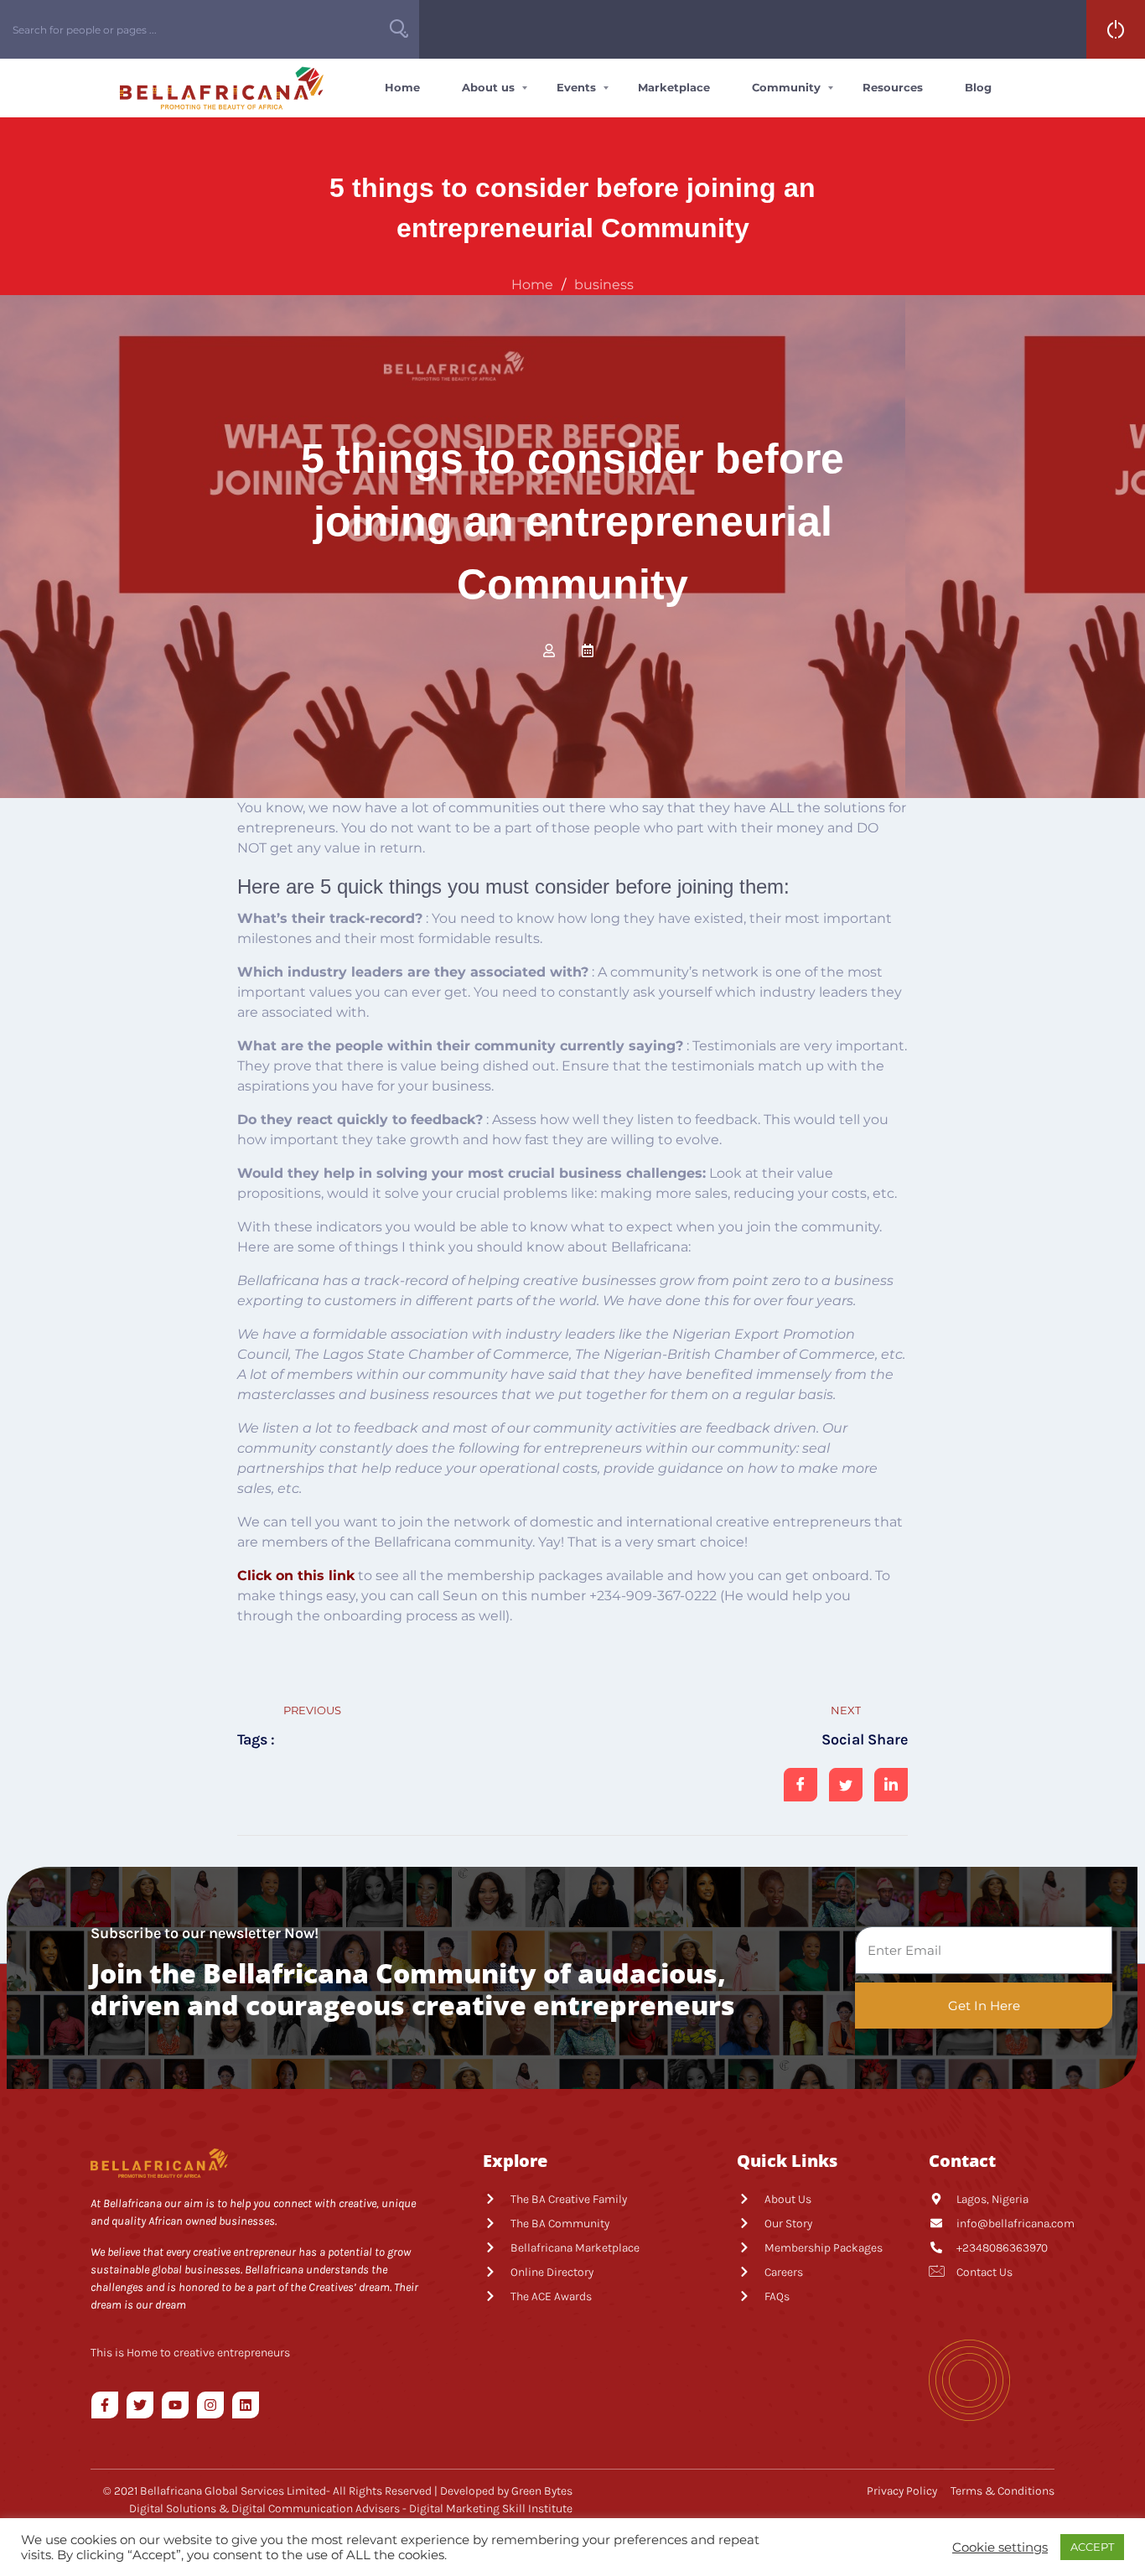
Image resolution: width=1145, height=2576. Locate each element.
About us (488, 87)
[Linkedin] (246, 2405)
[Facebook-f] (105, 2405)
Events (576, 87)
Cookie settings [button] (1000, 2547)
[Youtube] (175, 2405)
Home (402, 87)
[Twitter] (140, 2405)
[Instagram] (210, 2405)
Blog (978, 87)
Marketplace (674, 87)
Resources (893, 87)
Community (786, 87)
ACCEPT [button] (1092, 2547)
